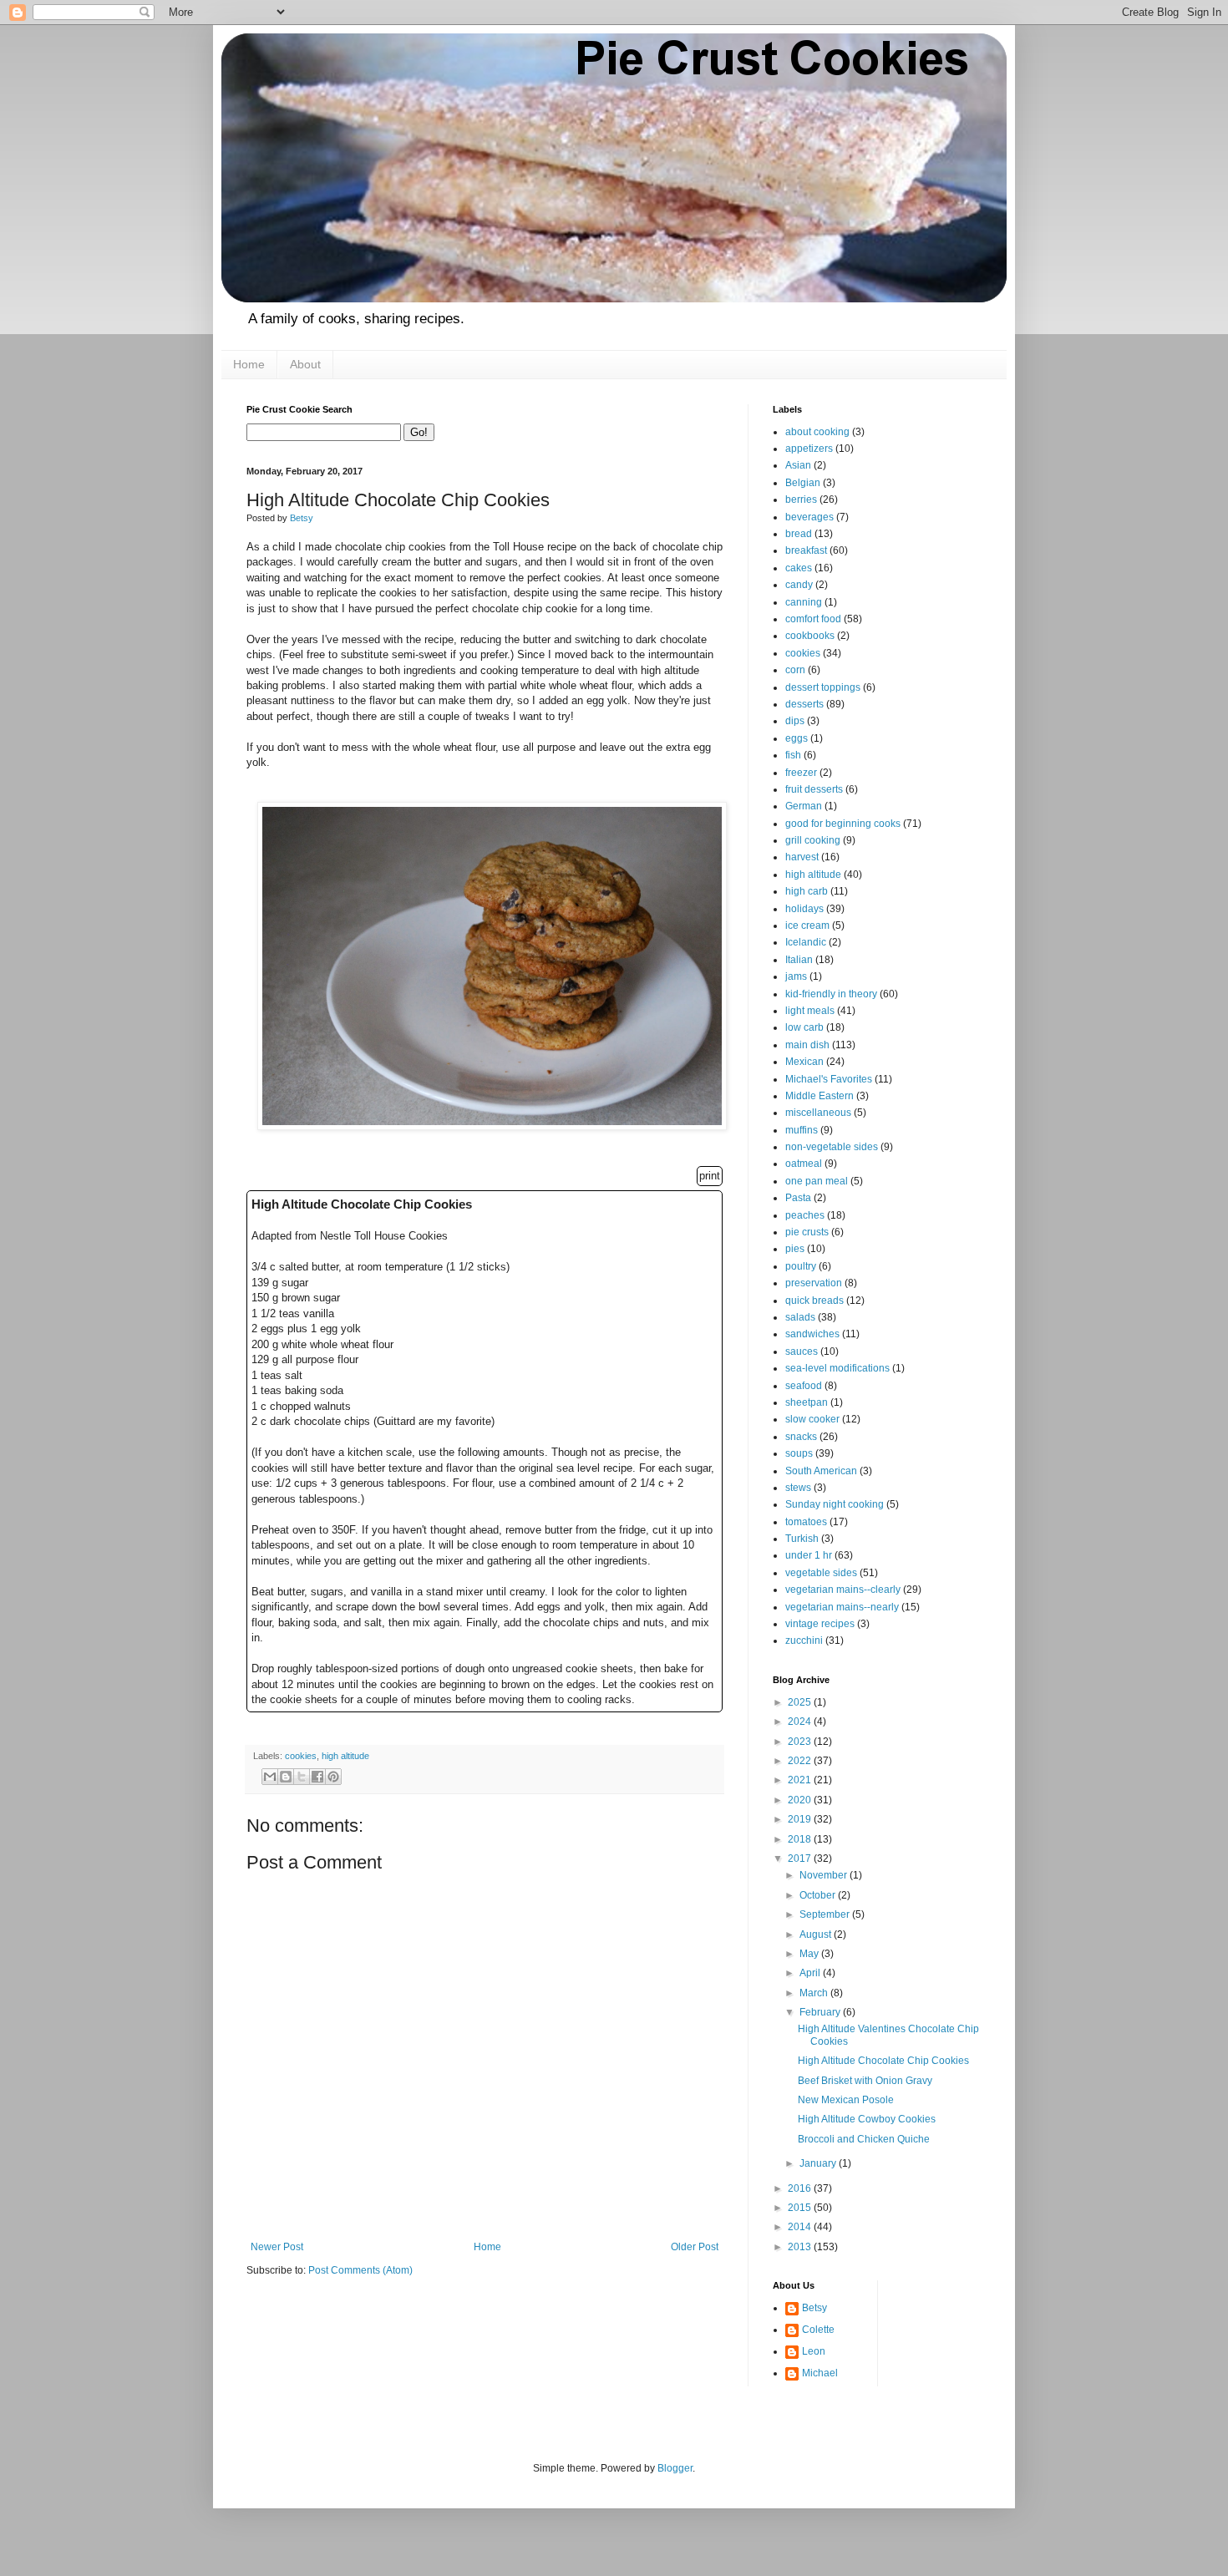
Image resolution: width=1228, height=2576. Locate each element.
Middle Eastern (820, 1096)
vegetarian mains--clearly (843, 1590)
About (305, 364)
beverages (809, 517)
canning (804, 602)
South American (821, 1471)
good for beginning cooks (843, 824)
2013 (801, 2247)
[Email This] (270, 1777)
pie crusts (807, 1232)
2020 (801, 1800)
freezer (801, 773)
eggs (797, 738)
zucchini (804, 1640)
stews (798, 1488)
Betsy (814, 2308)
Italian (799, 960)
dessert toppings (823, 687)
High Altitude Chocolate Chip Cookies (883, 2061)
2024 (801, 1722)
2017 (801, 1858)
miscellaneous (818, 1113)
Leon (814, 2351)
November (825, 1875)
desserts (804, 704)
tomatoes (806, 1522)
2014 (801, 2227)
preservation (814, 1283)
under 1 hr (809, 1555)
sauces (802, 1351)
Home (249, 364)
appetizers (809, 449)
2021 (801, 1780)
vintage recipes (820, 1624)
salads (800, 1317)
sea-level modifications (837, 1368)
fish (793, 755)
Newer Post (277, 2247)
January (819, 2163)
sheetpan (807, 1402)
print (710, 1176)
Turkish (802, 1539)
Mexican (804, 1062)
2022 (801, 1761)
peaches (805, 1215)
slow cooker (812, 1419)
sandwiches (812, 1334)
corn (795, 670)
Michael (820, 2373)
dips (795, 721)
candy (799, 585)
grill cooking (813, 840)
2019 (801, 1819)
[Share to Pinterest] (333, 1777)
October (819, 1895)
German (804, 806)
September (826, 1914)
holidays (804, 909)
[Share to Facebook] (317, 1777)
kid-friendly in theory (831, 994)
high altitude (345, 1756)
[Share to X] (302, 1777)
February (821, 2012)
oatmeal (804, 1164)
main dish (807, 1045)
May (810, 1954)
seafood (804, 1386)
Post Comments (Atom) (360, 2270)
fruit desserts (814, 789)
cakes (799, 568)
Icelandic (806, 942)
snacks (801, 1437)
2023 (801, 1742)
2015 (801, 2208)
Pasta (798, 1198)
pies (795, 1249)
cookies (301, 1756)
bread (799, 534)
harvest (802, 857)
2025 (801, 1702)
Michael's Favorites (829, 1079)
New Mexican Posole (846, 2100)
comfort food (813, 619)
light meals (810, 1011)
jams (796, 976)
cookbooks (810, 636)
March (815, 1993)
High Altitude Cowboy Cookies (867, 2119)
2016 (801, 2188)
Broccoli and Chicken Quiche (864, 2139)
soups (799, 1453)
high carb (807, 891)
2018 (801, 1839)
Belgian (803, 483)
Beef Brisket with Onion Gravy (865, 2081)
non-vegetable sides (832, 1147)
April (811, 1973)
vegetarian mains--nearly (842, 1607)
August (817, 1935)
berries (801, 499)
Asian (798, 465)
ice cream (807, 925)
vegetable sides (821, 1573)
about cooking (817, 432)
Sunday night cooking (835, 1504)
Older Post (695, 2247)
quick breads (814, 1301)
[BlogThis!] (286, 1777)
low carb (804, 1027)
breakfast (806, 550)
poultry (801, 1266)
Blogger (675, 2468)
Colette (818, 2330)
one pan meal (817, 1181)
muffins (802, 1130)
